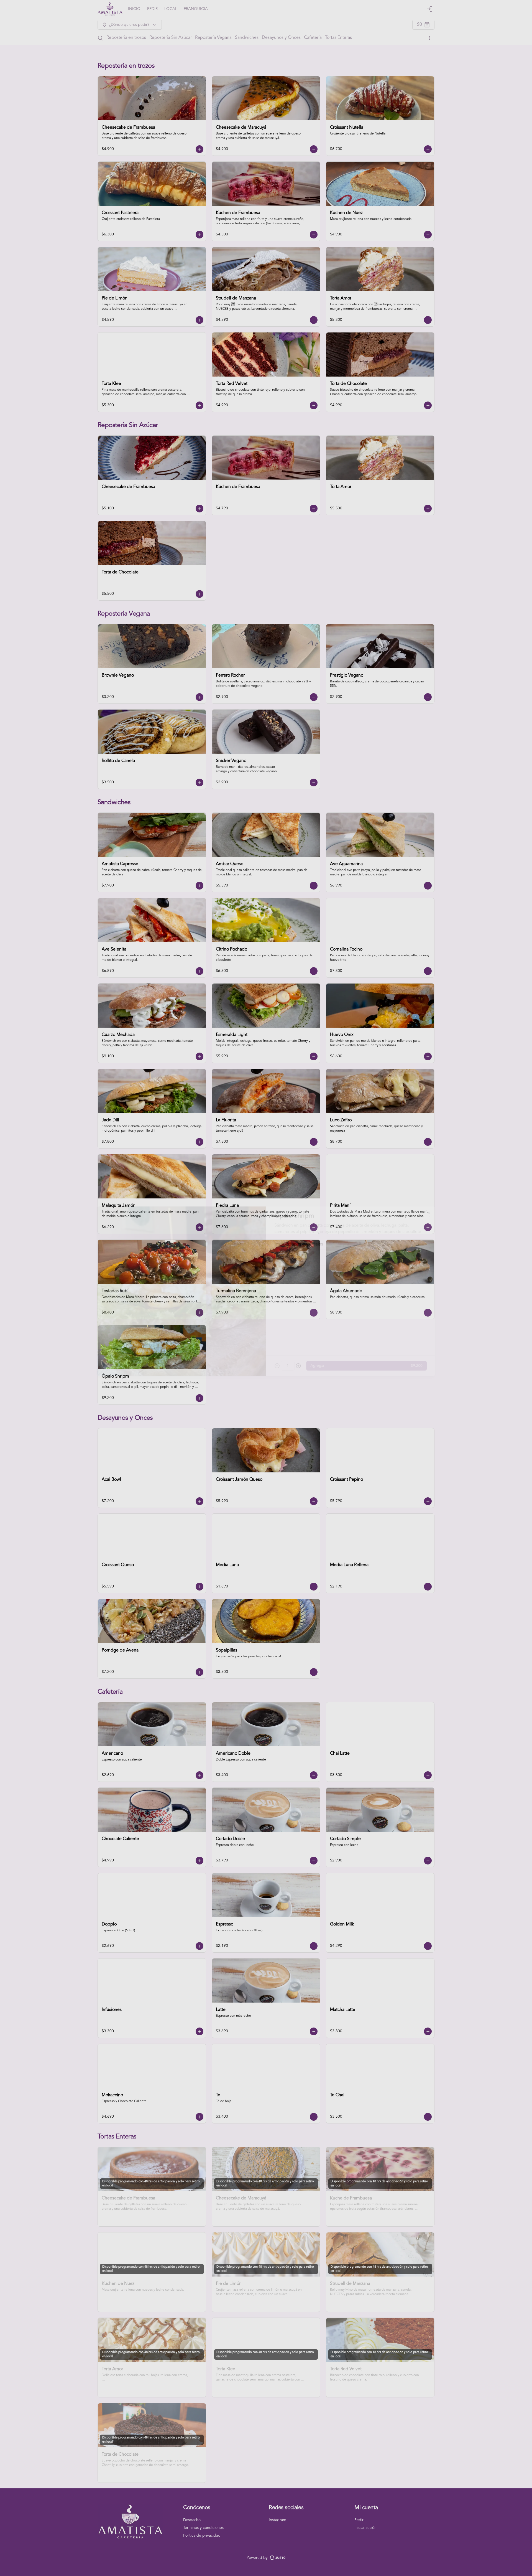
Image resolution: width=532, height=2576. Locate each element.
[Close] (436, 1206)
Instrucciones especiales (300, 1239)
